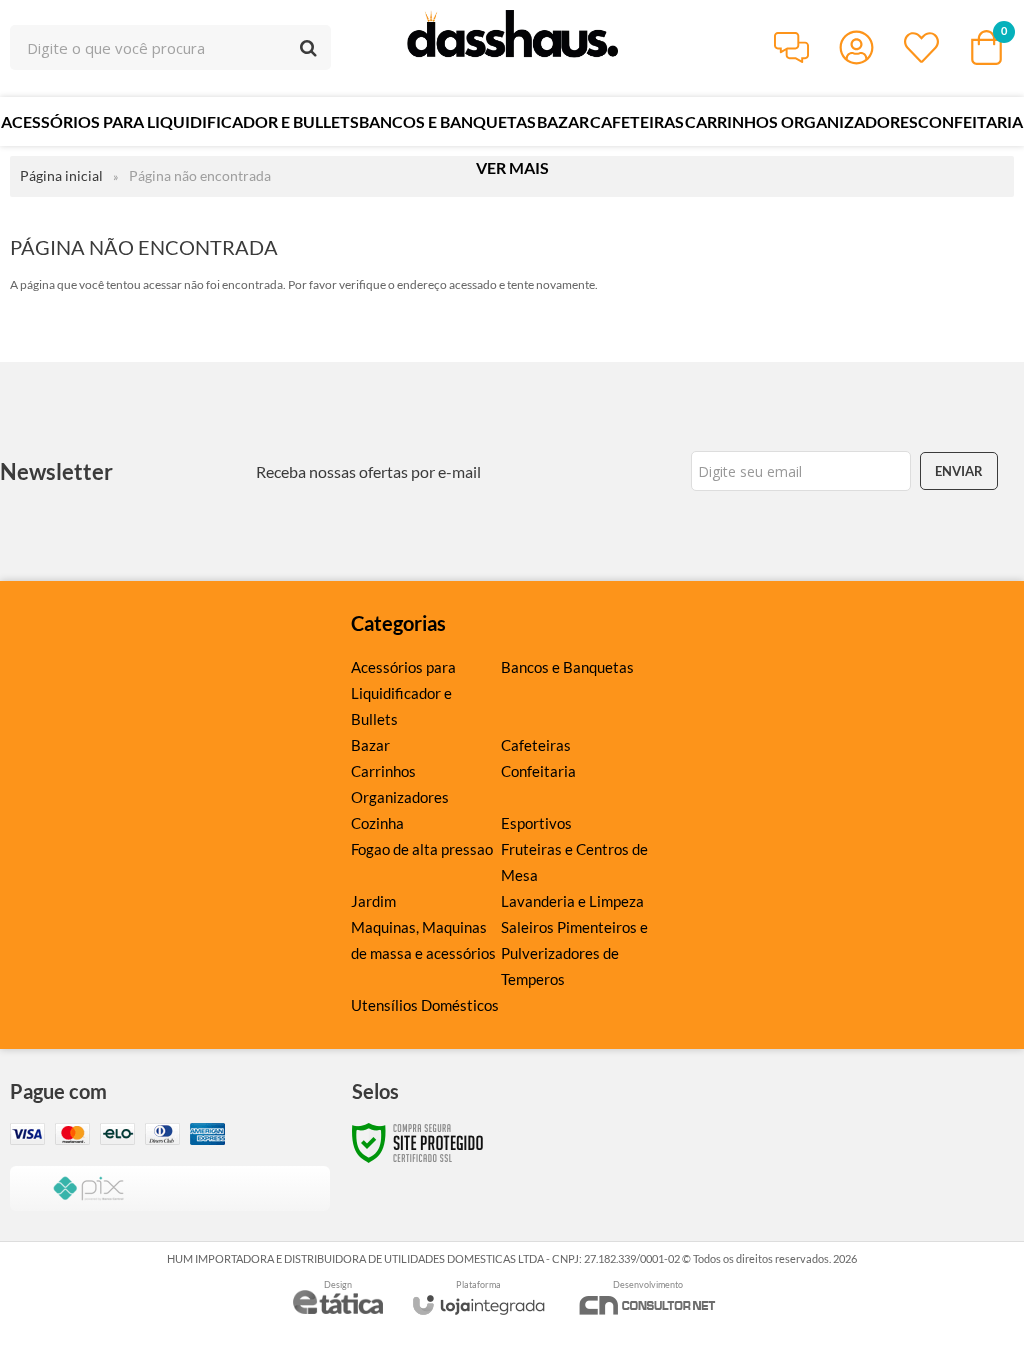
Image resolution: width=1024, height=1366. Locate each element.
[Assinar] (959, 471)
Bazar (370, 745)
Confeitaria (538, 771)
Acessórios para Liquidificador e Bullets (403, 693)
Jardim (373, 901)
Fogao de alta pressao (422, 849)
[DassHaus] (511, 47)
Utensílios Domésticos (425, 1005)
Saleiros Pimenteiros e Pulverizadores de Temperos (574, 953)
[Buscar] (308, 47)
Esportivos (536, 823)
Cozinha (377, 823)
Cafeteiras (536, 745)
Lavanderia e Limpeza (572, 901)
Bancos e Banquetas (567, 667)
